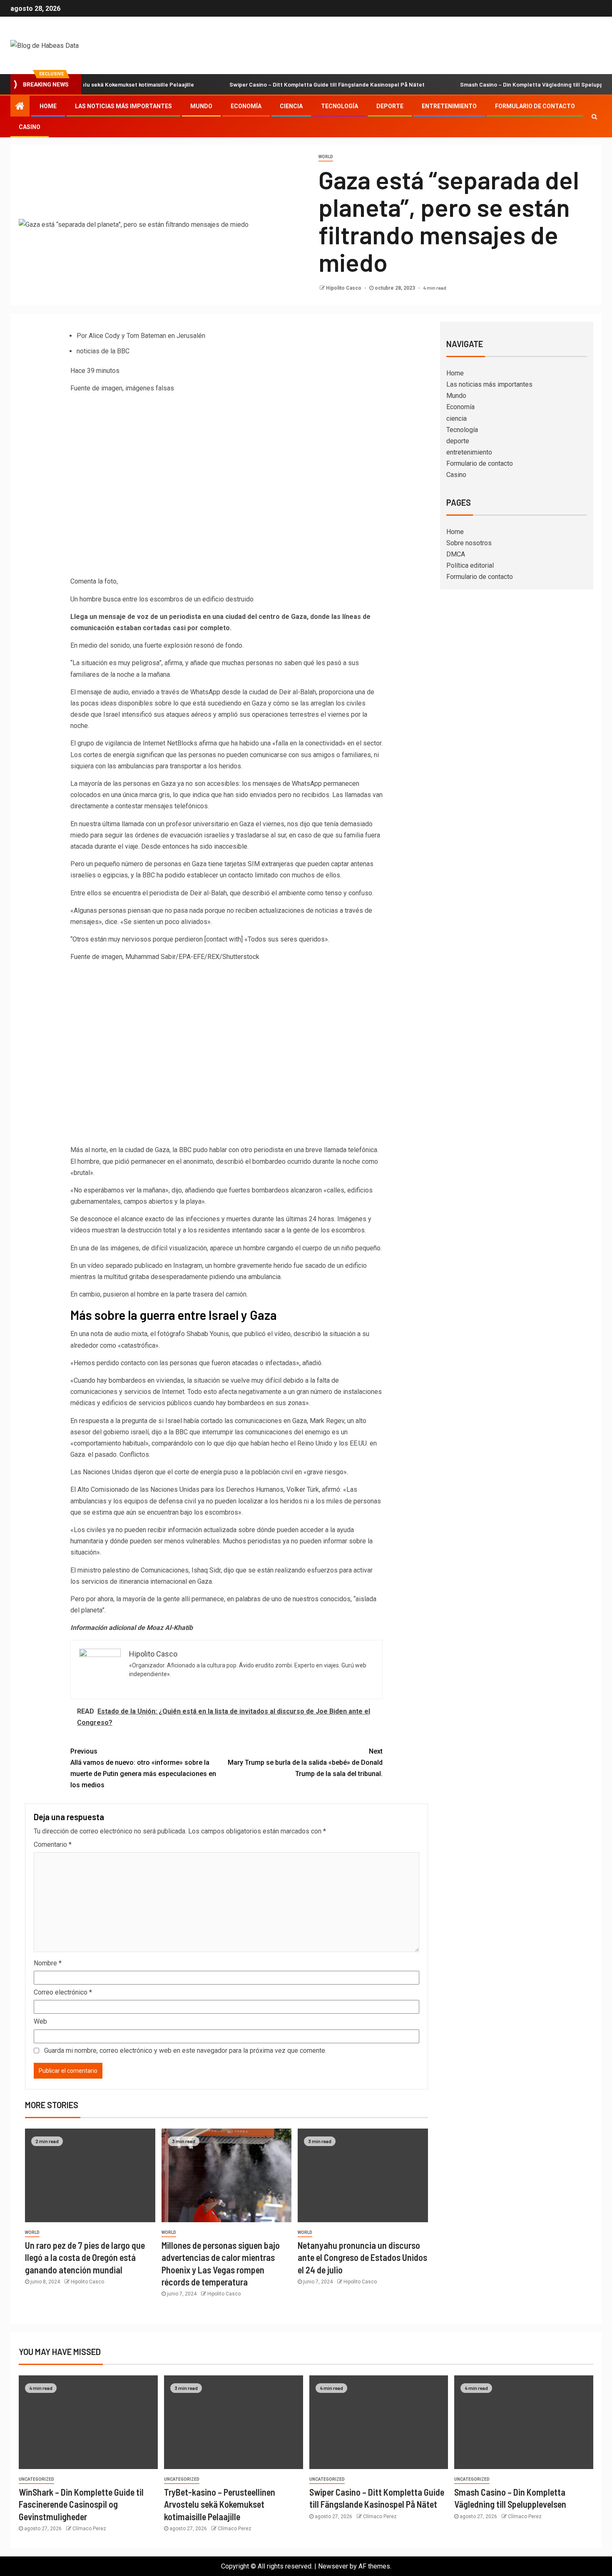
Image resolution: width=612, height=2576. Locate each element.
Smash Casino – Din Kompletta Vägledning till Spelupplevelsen (496, 84)
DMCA (456, 554)
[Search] (594, 117)
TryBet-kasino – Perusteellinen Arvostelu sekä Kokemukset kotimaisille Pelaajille (220, 2504)
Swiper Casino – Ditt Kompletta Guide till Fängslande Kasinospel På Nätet (280, 84)
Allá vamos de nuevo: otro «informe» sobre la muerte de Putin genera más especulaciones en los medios (143, 1768)
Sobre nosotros (469, 543)
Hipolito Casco (344, 288)
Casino (30, 127)
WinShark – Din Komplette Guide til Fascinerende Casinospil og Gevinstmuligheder (81, 2504)
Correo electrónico (63, 1992)
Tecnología (340, 106)
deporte (390, 106)
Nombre (48, 1963)
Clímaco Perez (89, 2529)
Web (40, 2021)
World (326, 157)
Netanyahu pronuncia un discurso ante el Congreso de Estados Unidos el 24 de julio (362, 2257)
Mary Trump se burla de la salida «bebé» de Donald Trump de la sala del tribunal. (305, 1762)
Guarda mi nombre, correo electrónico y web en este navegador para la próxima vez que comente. (185, 2051)
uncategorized (36, 2479)
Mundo (201, 106)
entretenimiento (449, 106)
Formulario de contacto (535, 106)
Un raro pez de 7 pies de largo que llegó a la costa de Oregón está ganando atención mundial (85, 2257)
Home (48, 106)
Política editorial (470, 565)
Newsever (333, 2566)
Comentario (53, 1844)
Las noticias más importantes (123, 106)
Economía (246, 106)
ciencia (291, 106)
